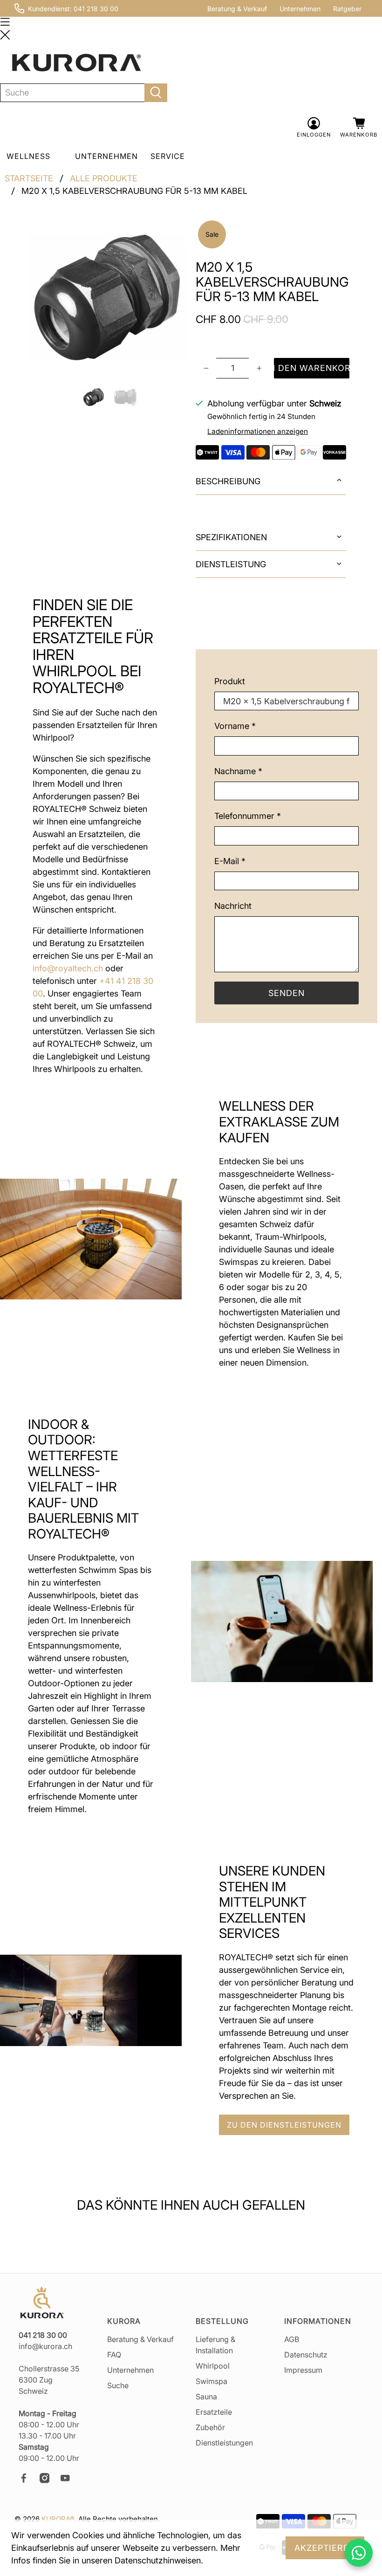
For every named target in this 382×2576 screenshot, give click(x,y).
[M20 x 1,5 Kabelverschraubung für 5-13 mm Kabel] (107, 297)
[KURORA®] (76, 63)
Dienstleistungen (224, 2443)
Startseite (29, 179)
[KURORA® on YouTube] (69, 2480)
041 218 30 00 (96, 9)
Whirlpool (213, 2366)
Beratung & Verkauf (237, 9)
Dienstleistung (231, 564)
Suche (118, 2385)
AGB (292, 2339)
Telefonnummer (248, 816)
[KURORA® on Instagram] (49, 2480)
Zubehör (210, 2427)
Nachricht (233, 906)
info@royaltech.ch (68, 968)
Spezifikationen (231, 537)
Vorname (235, 726)
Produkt (230, 681)
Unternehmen (300, 9)
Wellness (28, 156)
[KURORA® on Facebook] (28, 2480)
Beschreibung (228, 481)
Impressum (303, 2370)
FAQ (114, 2355)
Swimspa (211, 2381)
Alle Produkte (104, 179)
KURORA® (58, 2519)
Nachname (238, 771)
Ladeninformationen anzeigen (258, 431)
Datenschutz (306, 2355)
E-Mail (230, 861)
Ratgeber (347, 9)
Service (168, 156)
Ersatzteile (214, 2412)
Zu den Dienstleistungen (284, 2125)
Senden (286, 993)
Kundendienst (49, 9)
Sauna (206, 2397)
